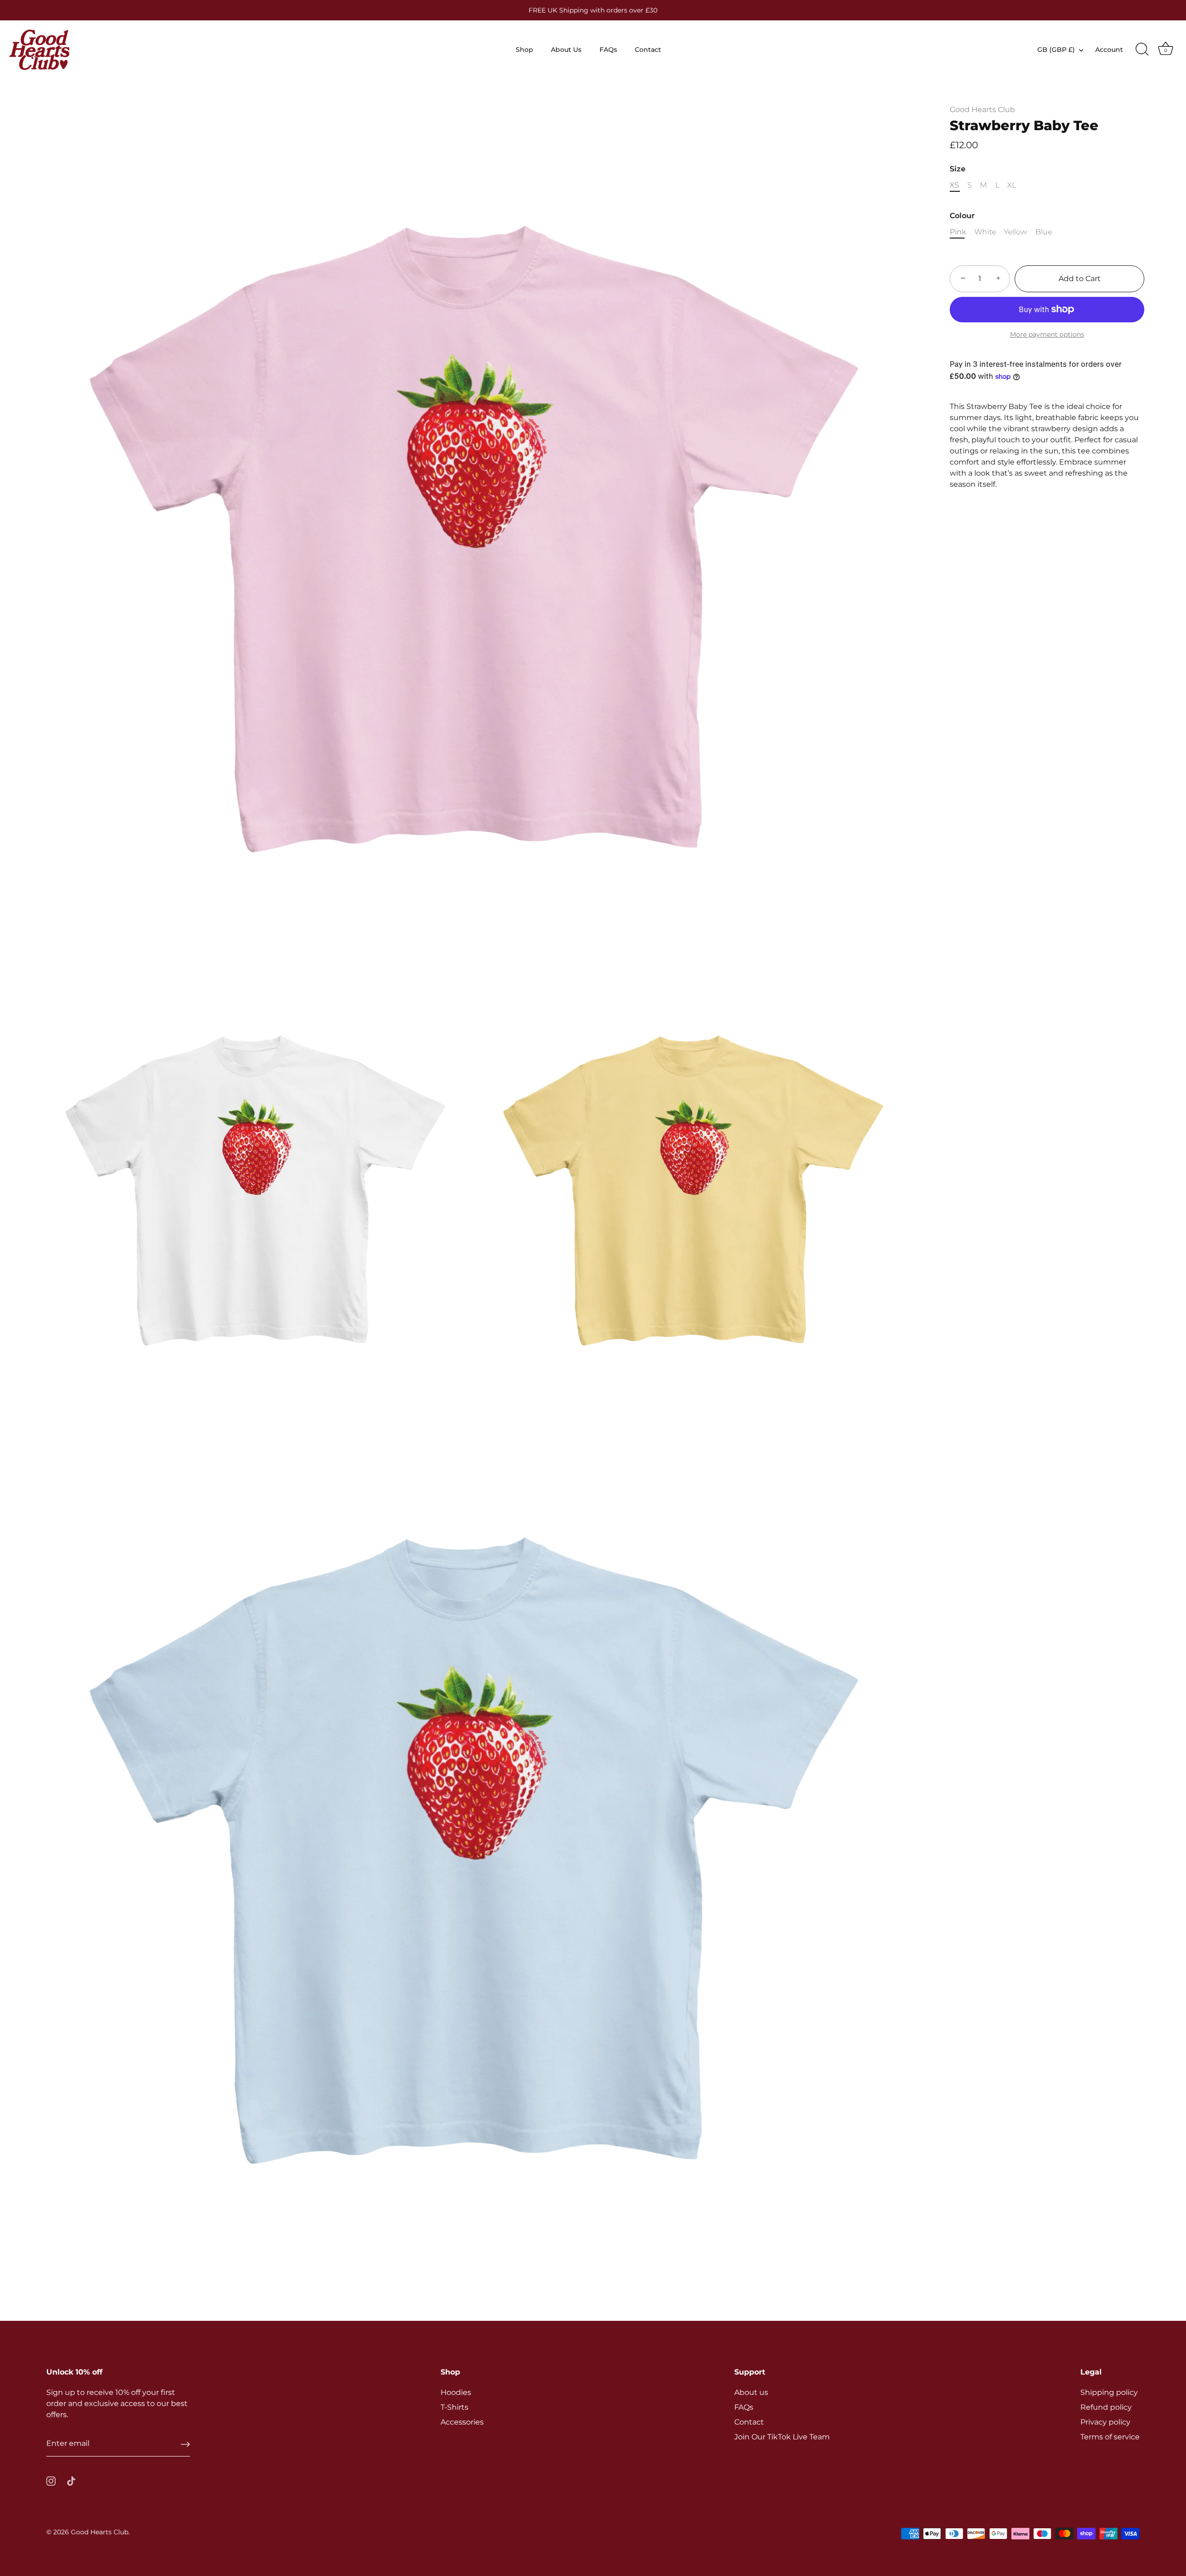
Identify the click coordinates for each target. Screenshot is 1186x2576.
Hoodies (456, 2392)
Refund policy (1106, 2407)
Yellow (1016, 232)
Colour (962, 216)
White (985, 232)
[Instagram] (51, 2480)
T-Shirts (454, 2407)
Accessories (462, 2422)
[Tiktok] (71, 2480)
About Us (566, 50)
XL (1012, 185)
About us (751, 2392)
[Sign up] (185, 2444)
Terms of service (1110, 2437)
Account (1109, 50)
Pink (958, 232)
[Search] (1142, 50)
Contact (648, 50)
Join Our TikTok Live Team (782, 2437)
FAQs (608, 50)
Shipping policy (1109, 2392)
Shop (524, 50)
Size (958, 169)
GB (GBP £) (1056, 50)
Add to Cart (1080, 279)
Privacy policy (1105, 2422)
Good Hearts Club (982, 110)
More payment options (1047, 334)
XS (954, 185)
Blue (1044, 232)
